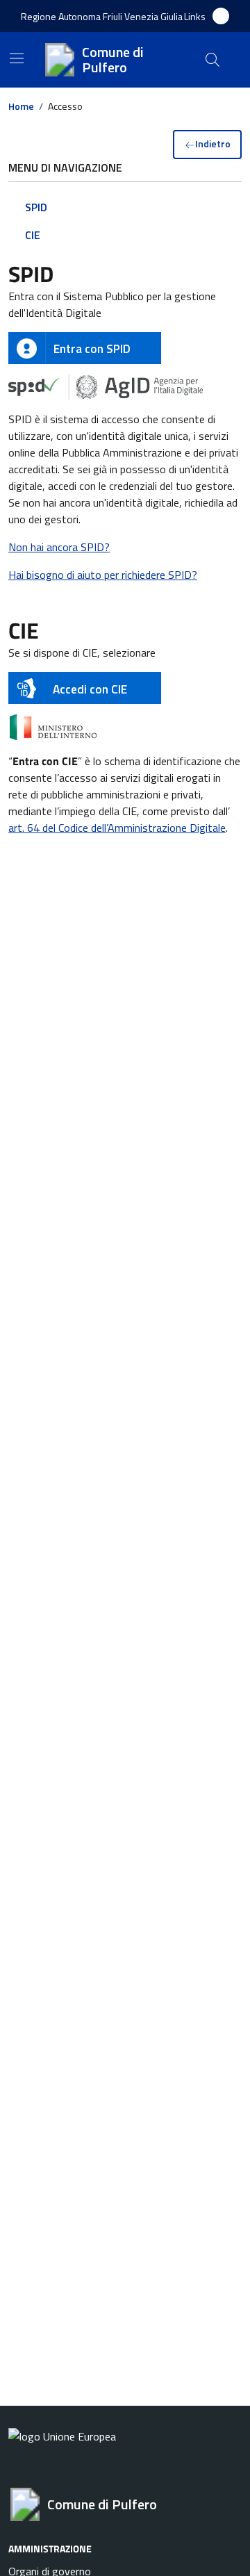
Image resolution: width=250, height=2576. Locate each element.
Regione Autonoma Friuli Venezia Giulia (102, 16)
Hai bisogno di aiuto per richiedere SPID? (103, 575)
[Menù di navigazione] (17, 58)
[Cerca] (212, 60)
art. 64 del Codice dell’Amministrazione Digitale (117, 828)
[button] (195, 16)
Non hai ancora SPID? (59, 547)
